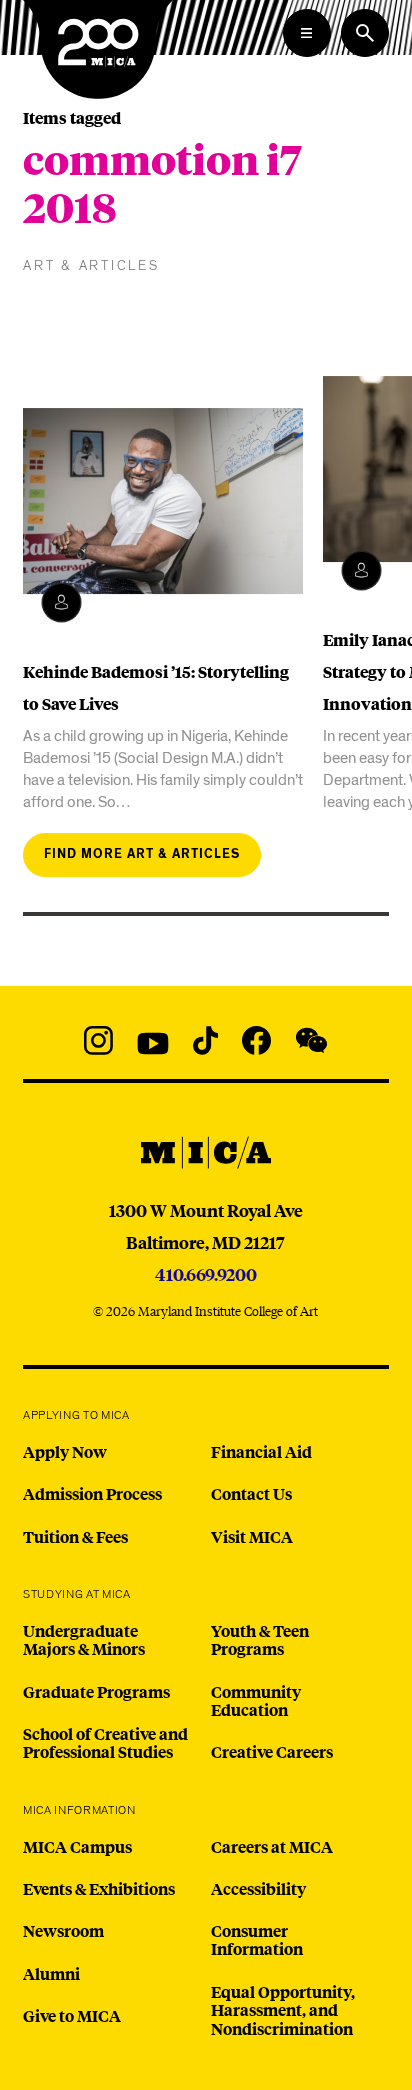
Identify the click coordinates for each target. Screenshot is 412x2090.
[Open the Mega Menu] (307, 33)
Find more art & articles (142, 854)
